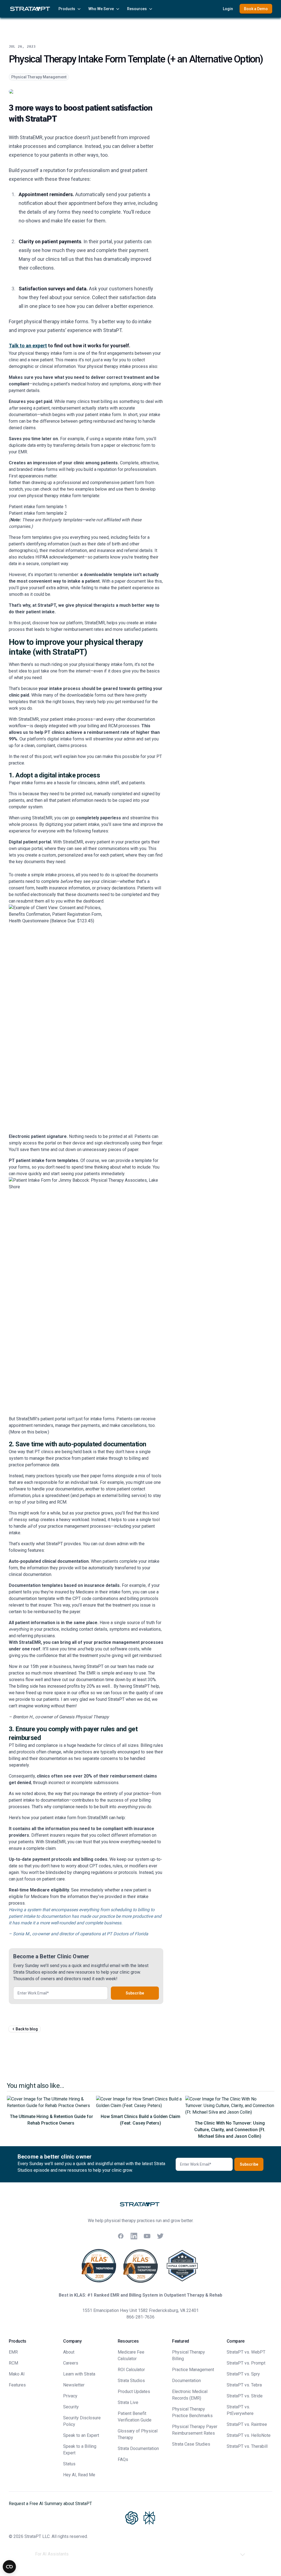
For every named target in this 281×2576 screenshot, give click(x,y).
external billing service (124, 1495)
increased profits (64, 1686)
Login (228, 9)
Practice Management (193, 2370)
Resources (137, 9)
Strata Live (128, 2402)
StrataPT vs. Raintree (247, 2424)
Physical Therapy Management (39, 77)
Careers (71, 2363)
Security (71, 2407)
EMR (13, 2352)
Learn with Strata (79, 2374)
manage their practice (50, 1458)
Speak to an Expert (81, 2435)
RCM (13, 2363)
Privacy (70, 2396)
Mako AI (17, 2374)
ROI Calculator (131, 2370)
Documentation (186, 2381)
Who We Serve (101, 9)
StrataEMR (29, 719)
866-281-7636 (140, 2317)
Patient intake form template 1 (38, 507)
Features (17, 2385)
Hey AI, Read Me (79, 2475)
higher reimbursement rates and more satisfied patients (104, 629)
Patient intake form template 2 (38, 513)
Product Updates (134, 2392)
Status (69, 2464)
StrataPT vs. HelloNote (249, 2435)
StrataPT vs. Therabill (247, 2446)
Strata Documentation (138, 2448)
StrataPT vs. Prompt (246, 2363)
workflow (18, 726)
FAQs (123, 2459)
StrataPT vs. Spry (243, 2374)
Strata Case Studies (191, 2444)
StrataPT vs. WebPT (246, 2352)
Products (67, 9)
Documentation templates (36, 1585)
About (69, 2352)
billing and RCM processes (113, 726)
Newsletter (74, 2385)
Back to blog (27, 2029)
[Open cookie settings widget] (9, 2567)
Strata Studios (131, 2381)
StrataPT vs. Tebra (244, 2385)
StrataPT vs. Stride (245, 2396)
